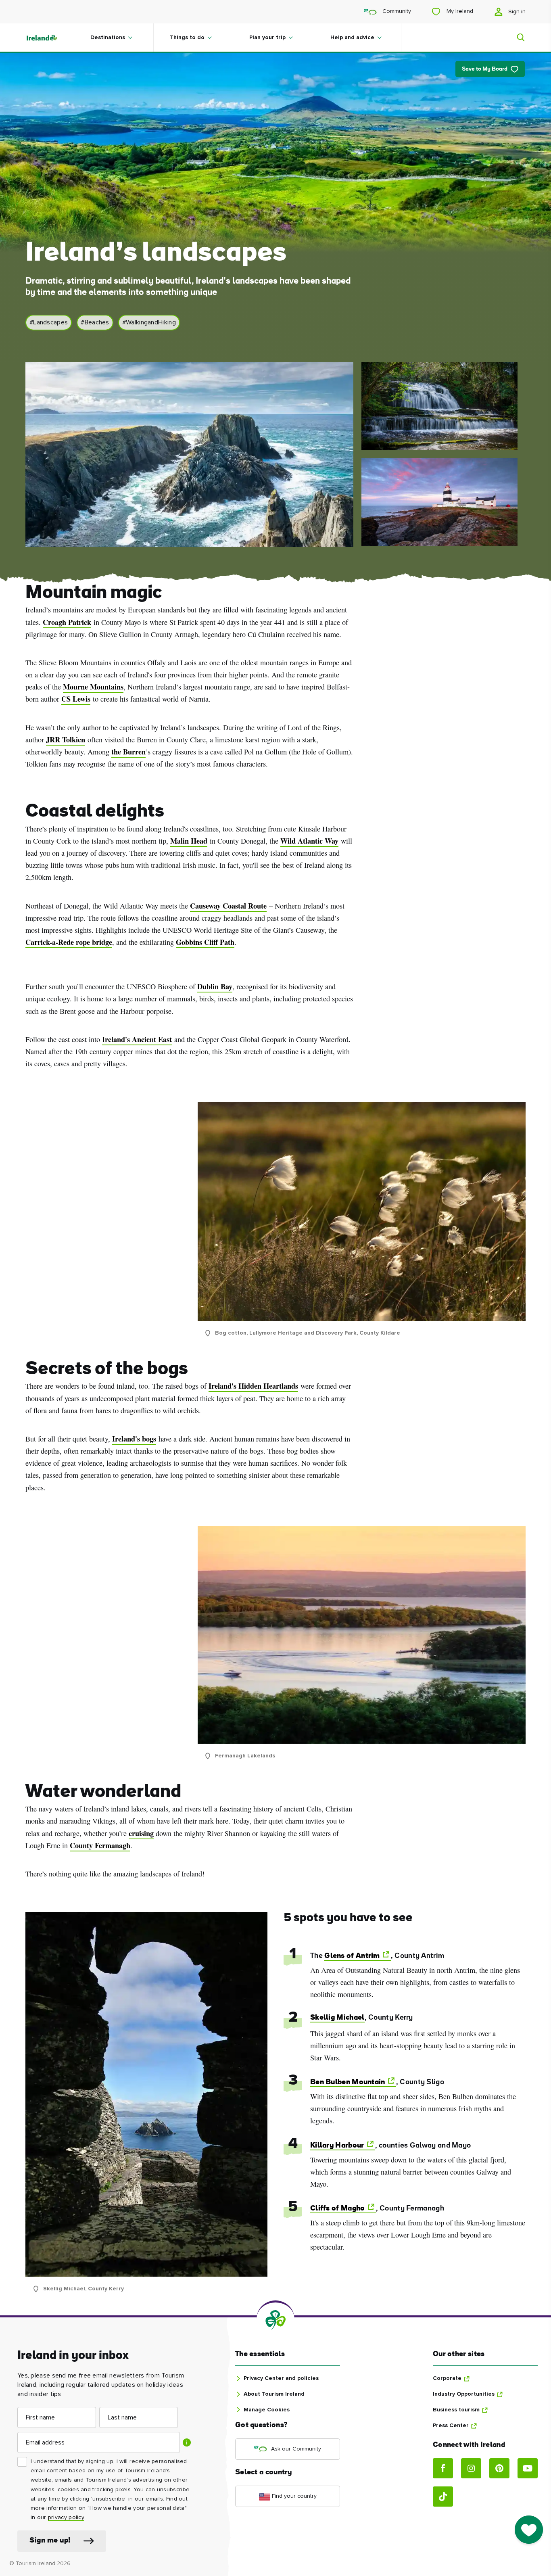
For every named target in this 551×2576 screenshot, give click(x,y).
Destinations (108, 38)
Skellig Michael (337, 2018)
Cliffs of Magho (338, 2209)
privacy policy (66, 2518)
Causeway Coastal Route (228, 906)
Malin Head (189, 841)
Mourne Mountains (93, 687)
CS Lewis (76, 699)
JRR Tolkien (66, 740)
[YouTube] (528, 2468)
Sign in (516, 12)
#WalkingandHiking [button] (149, 322)
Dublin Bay (215, 986)
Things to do (187, 38)
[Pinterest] (499, 2468)
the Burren (128, 752)
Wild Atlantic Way (309, 841)
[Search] (516, 38)
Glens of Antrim (352, 1956)
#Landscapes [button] (49, 322)
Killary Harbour (337, 2146)
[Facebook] (443, 2468)
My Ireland (459, 11)
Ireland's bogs (134, 1439)
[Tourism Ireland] (50, 38)
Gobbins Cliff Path (205, 942)
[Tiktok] (443, 2497)
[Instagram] (471, 2468)
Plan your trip (267, 38)
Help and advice (352, 38)
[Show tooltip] (187, 2442)
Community (396, 11)
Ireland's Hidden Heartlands (253, 1386)
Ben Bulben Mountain (348, 2082)
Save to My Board (485, 69)
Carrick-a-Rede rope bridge (69, 942)
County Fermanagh (100, 1845)
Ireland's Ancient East (137, 1039)
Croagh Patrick (67, 622)
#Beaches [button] (95, 322)
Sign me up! (50, 2541)
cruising (141, 1833)
